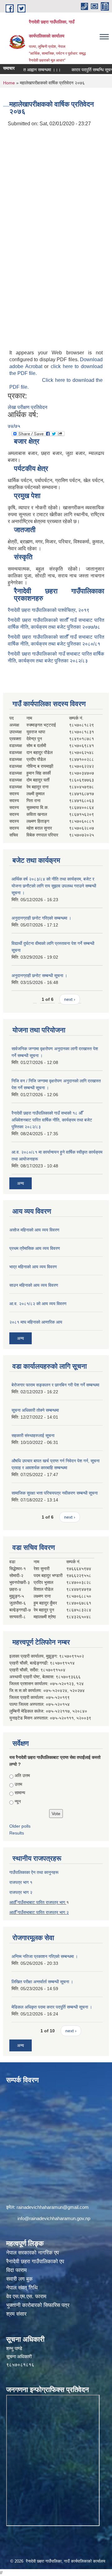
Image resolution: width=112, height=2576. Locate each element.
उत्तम (18, 1784)
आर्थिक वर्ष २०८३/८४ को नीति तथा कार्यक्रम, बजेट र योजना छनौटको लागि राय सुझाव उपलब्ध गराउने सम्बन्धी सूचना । (54, 886)
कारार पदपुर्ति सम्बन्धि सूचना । (83, 70)
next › (70, 999)
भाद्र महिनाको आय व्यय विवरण (33, 1267)
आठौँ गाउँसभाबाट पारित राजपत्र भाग (38, 1902)
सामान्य (20, 1793)
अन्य (21, 1183)
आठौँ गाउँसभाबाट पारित (28, 1912)
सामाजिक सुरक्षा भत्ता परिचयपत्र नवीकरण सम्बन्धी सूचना (55, 1493)
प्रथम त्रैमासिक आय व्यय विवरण (35, 1248)
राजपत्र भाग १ (21, 1882)
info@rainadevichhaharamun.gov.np (54, 2218)
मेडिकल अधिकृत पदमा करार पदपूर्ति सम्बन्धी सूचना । (52, 2007)
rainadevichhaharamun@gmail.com (53, 2207)
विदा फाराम (16, 2270)
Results (17, 1833)
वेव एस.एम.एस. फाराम (26, 2296)
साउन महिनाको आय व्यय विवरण (34, 1285)
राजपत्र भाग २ (21, 1892)
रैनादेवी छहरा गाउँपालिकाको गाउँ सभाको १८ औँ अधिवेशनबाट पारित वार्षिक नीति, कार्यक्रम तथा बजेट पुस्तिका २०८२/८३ (52, 1120)
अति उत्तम (22, 1775)
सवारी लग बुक (19, 2279)
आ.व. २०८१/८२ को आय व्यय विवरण (38, 1304)
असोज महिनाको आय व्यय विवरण (34, 1230)
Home (9, 83)
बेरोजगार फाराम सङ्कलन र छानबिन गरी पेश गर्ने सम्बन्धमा (55, 1385)
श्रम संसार (16, 2314)
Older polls (20, 1826)
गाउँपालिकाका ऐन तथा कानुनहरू (34, 1872)
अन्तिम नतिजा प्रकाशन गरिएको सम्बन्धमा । (45, 1956)
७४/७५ (14, 426)
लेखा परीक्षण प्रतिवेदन (28, 407)
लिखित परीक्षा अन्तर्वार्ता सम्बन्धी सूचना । (42, 1982)
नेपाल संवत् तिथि (22, 2288)
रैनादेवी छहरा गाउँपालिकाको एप (35, 2261)
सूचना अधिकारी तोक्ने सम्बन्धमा (35, 1410)
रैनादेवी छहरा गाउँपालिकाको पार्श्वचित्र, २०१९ (49, 610)
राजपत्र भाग (56, 1912)
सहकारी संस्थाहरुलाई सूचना (33, 1435)
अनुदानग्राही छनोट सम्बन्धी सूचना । (39, 976)
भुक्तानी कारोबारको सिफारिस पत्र (38, 2305)
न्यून (18, 1801)
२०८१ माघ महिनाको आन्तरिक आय (36, 1322)
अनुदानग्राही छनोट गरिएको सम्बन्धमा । (41, 918)
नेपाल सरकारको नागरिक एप (33, 2253)
